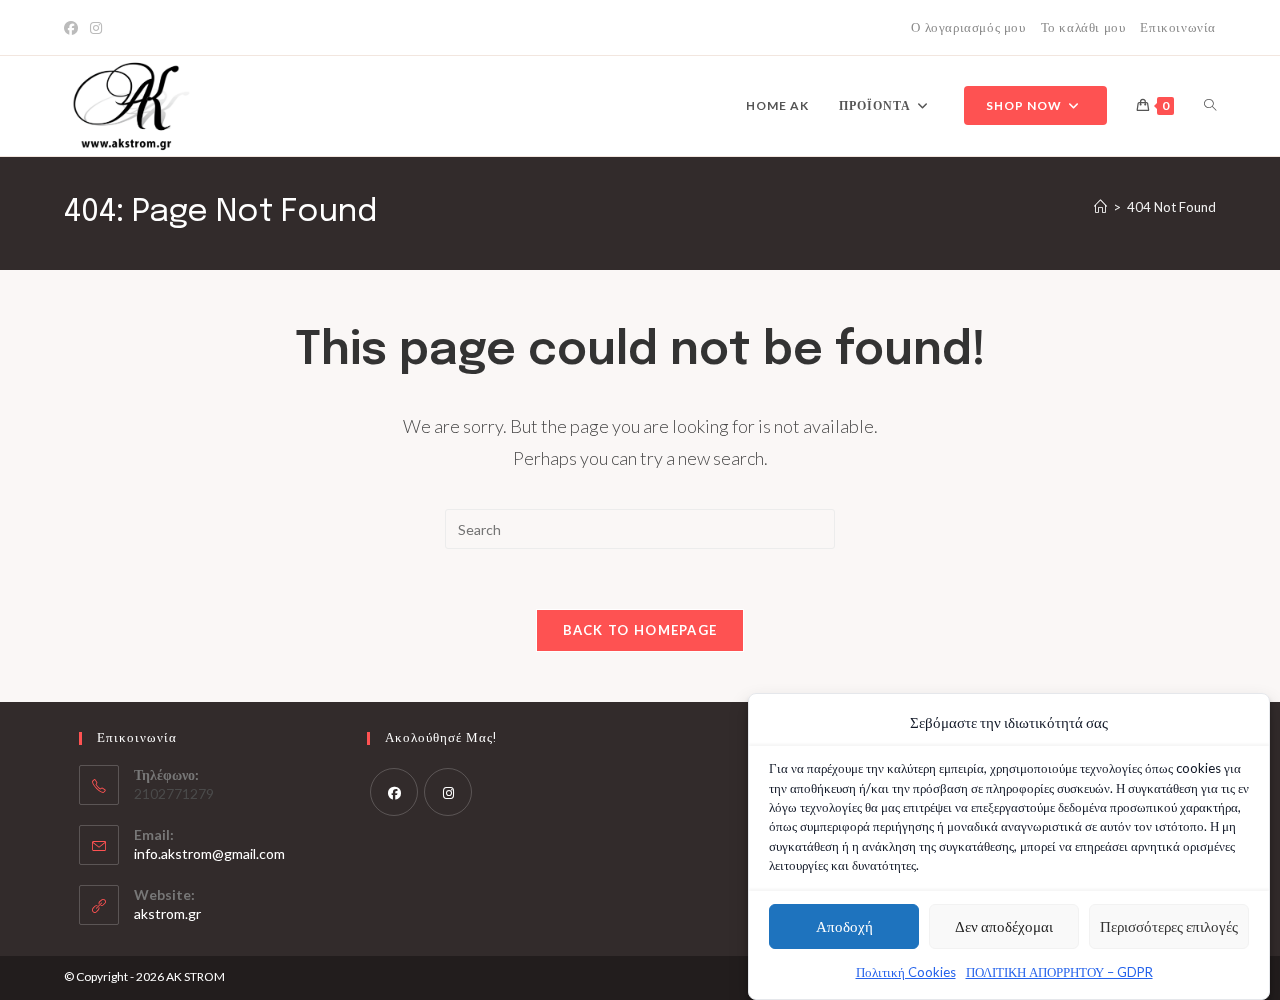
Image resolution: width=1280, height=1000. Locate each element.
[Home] (1100, 207)
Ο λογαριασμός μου (968, 27)
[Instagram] (96, 28)
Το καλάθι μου (1083, 27)
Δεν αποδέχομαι (1004, 926)
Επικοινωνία (1178, 27)
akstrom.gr (167, 913)
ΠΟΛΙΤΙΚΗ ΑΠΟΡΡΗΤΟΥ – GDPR (1059, 972)
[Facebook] (74, 28)
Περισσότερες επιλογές (1169, 926)
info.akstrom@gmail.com (209, 853)
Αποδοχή (844, 926)
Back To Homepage (640, 630)
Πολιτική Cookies (906, 972)
